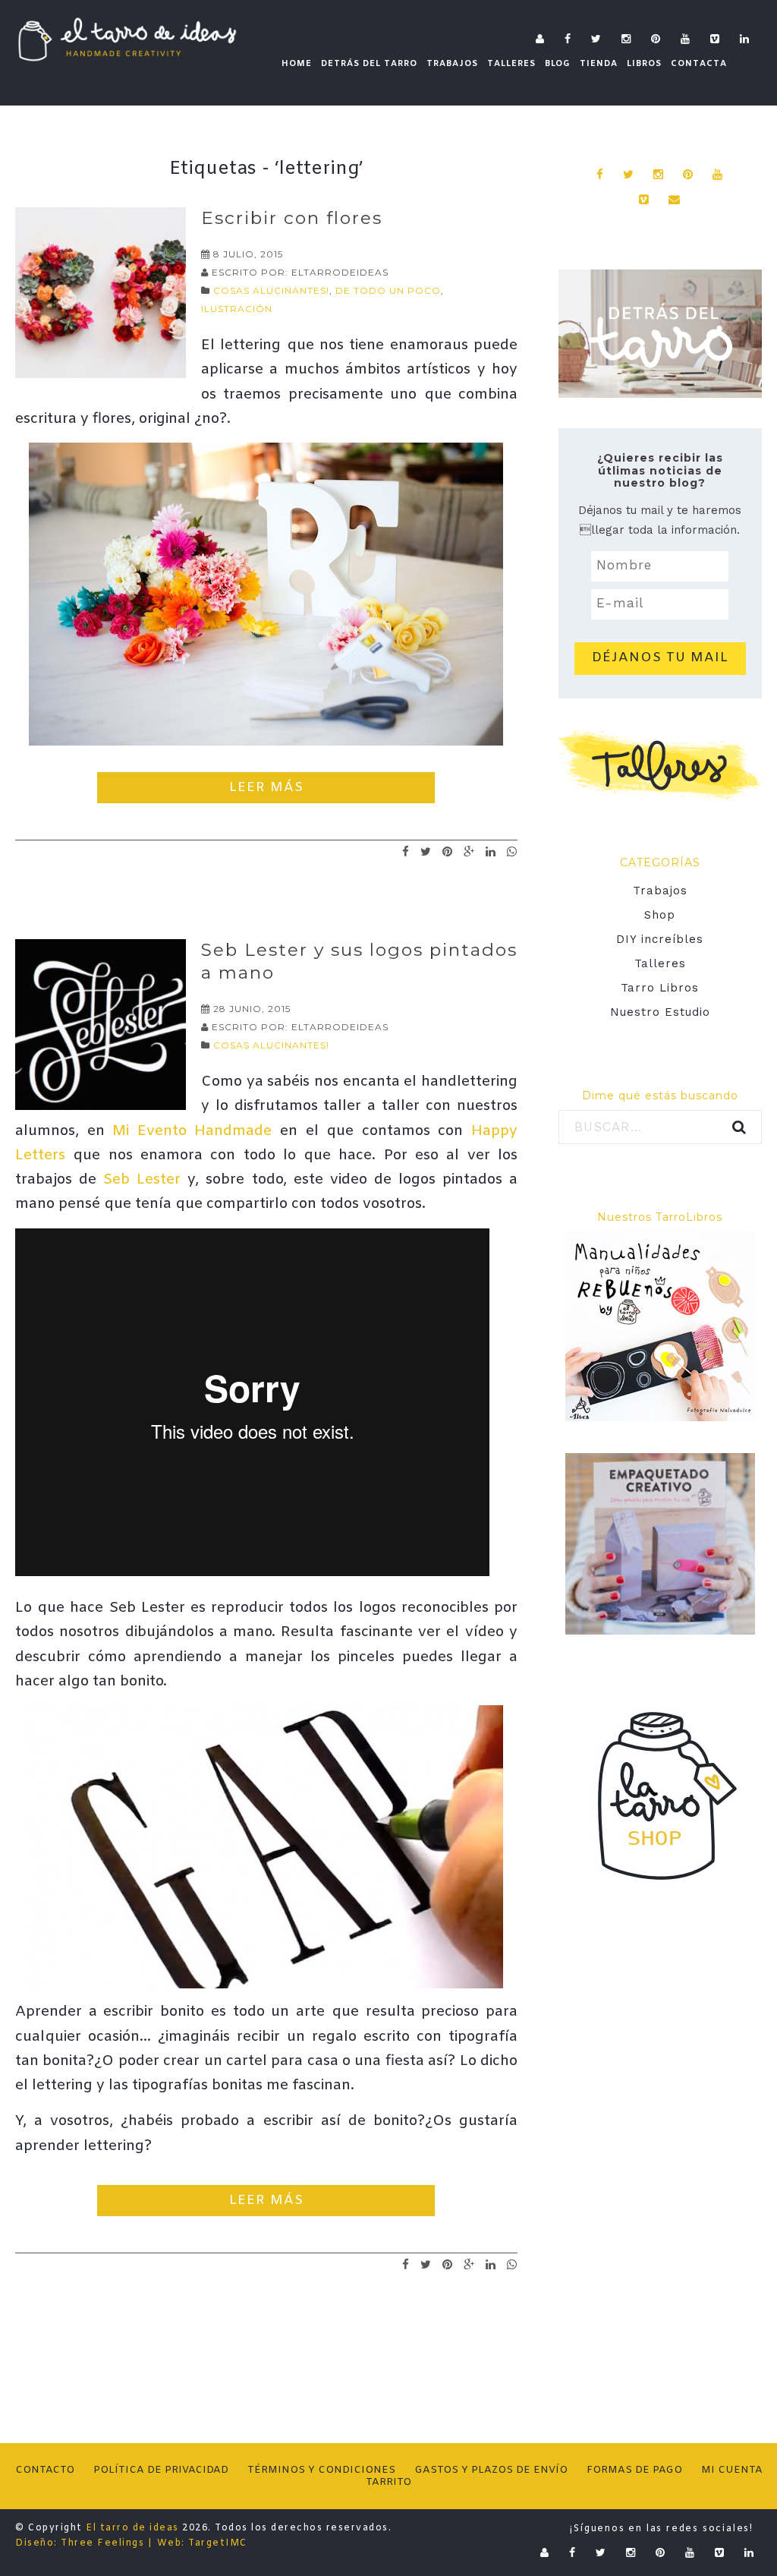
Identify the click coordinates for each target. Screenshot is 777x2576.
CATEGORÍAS (660, 862)
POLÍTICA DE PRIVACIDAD (161, 2470)
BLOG (558, 64)
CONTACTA (699, 64)
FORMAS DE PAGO (634, 2470)
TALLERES (511, 64)
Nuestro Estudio (660, 1012)
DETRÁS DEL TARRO (369, 64)
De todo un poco (388, 290)
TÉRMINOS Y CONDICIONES (321, 2470)
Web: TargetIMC (202, 2543)
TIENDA (599, 64)
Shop (660, 915)
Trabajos (660, 891)
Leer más (266, 788)
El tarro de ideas (132, 2528)
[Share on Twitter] (426, 851)
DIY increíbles (660, 939)
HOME (297, 64)
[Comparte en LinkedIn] (491, 851)
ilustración (237, 309)
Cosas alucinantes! (271, 290)
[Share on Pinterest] (448, 851)
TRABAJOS (452, 64)
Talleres (660, 963)
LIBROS (644, 64)
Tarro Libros (660, 988)
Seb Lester (142, 1180)
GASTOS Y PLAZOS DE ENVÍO (491, 2470)
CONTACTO (45, 2470)
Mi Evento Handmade (192, 1131)
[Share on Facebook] (406, 851)
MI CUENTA (732, 2470)
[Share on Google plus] (469, 851)
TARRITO (388, 2482)
